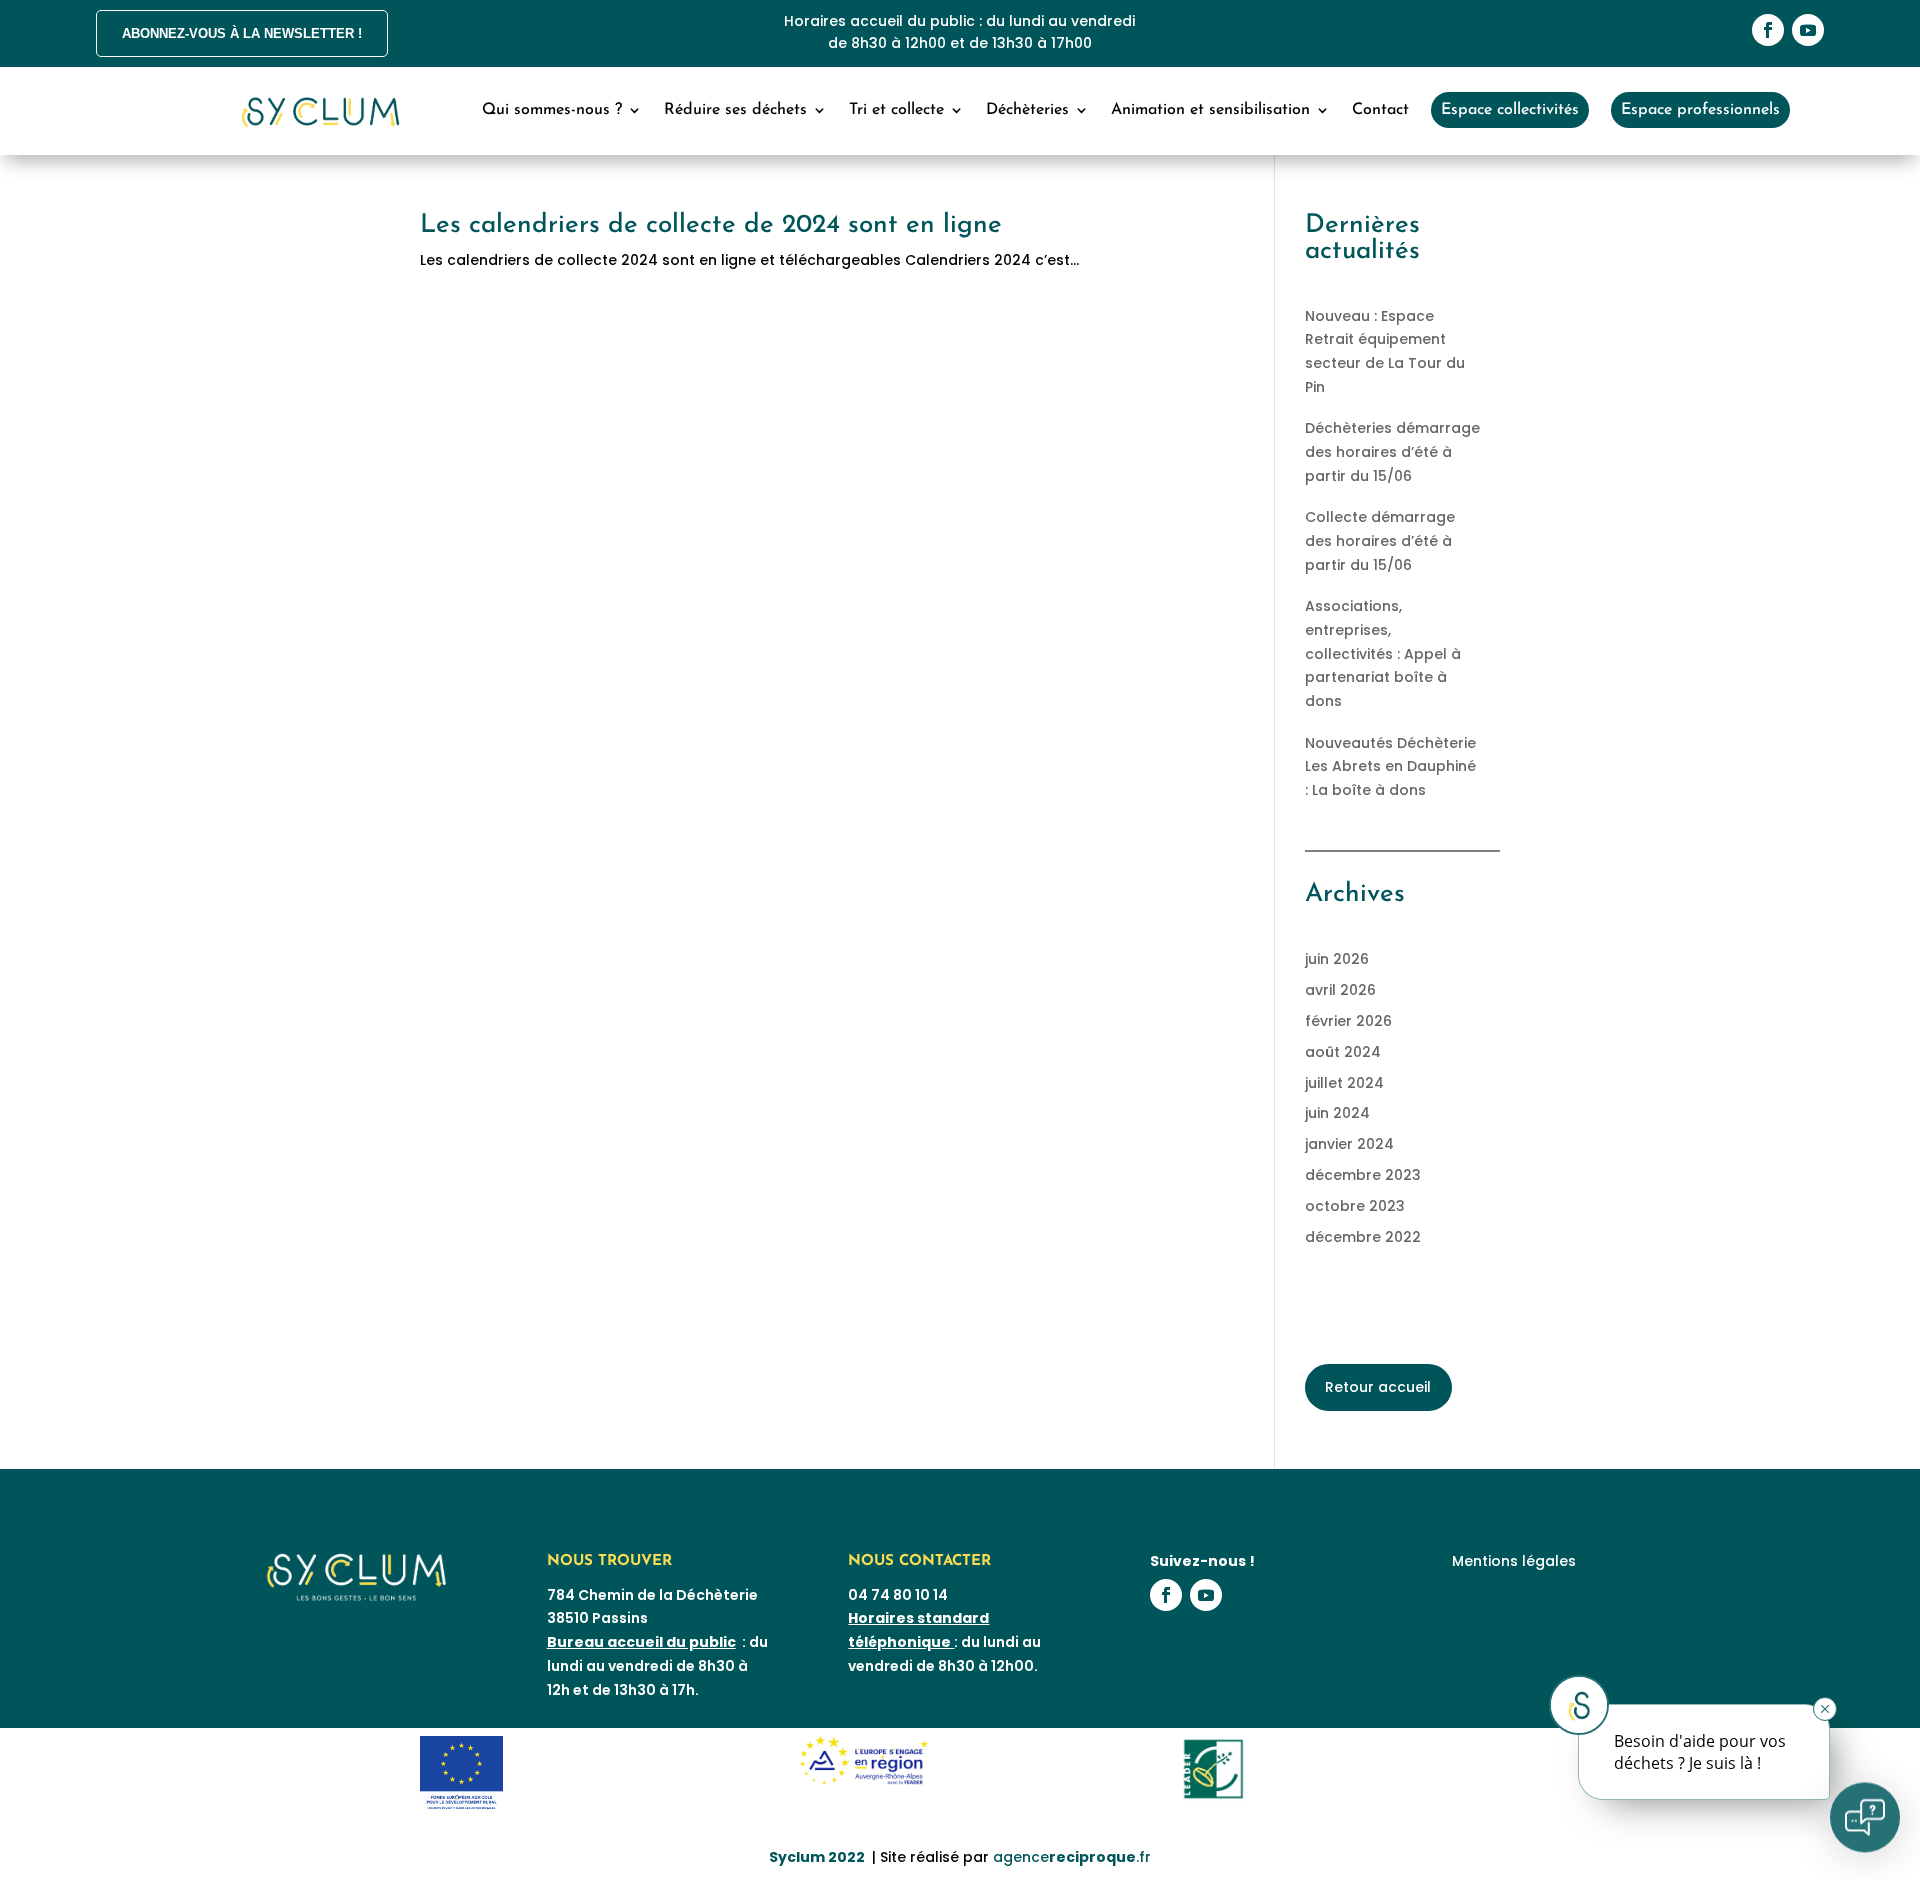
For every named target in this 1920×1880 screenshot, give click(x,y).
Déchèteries (1027, 110)
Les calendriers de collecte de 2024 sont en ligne (711, 225)
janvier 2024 (1349, 1144)
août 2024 (1343, 1052)
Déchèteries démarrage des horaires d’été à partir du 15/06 (1392, 452)
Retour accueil (1378, 1387)
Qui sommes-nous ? (552, 110)
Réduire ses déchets (735, 110)
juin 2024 (1337, 1113)
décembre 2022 (1363, 1237)
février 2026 (1348, 1021)
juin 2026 (1337, 959)
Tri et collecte (896, 110)
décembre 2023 (1363, 1175)
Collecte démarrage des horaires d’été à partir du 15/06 (1380, 541)
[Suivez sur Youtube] (1808, 30)
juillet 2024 (1344, 1083)
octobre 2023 (1355, 1206)
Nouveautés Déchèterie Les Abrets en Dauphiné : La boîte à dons (1390, 767)
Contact (1380, 110)
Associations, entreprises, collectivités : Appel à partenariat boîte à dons (1383, 653)
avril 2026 (1340, 990)
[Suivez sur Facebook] (1768, 30)
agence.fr (1072, 1857)
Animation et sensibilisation (1210, 110)
